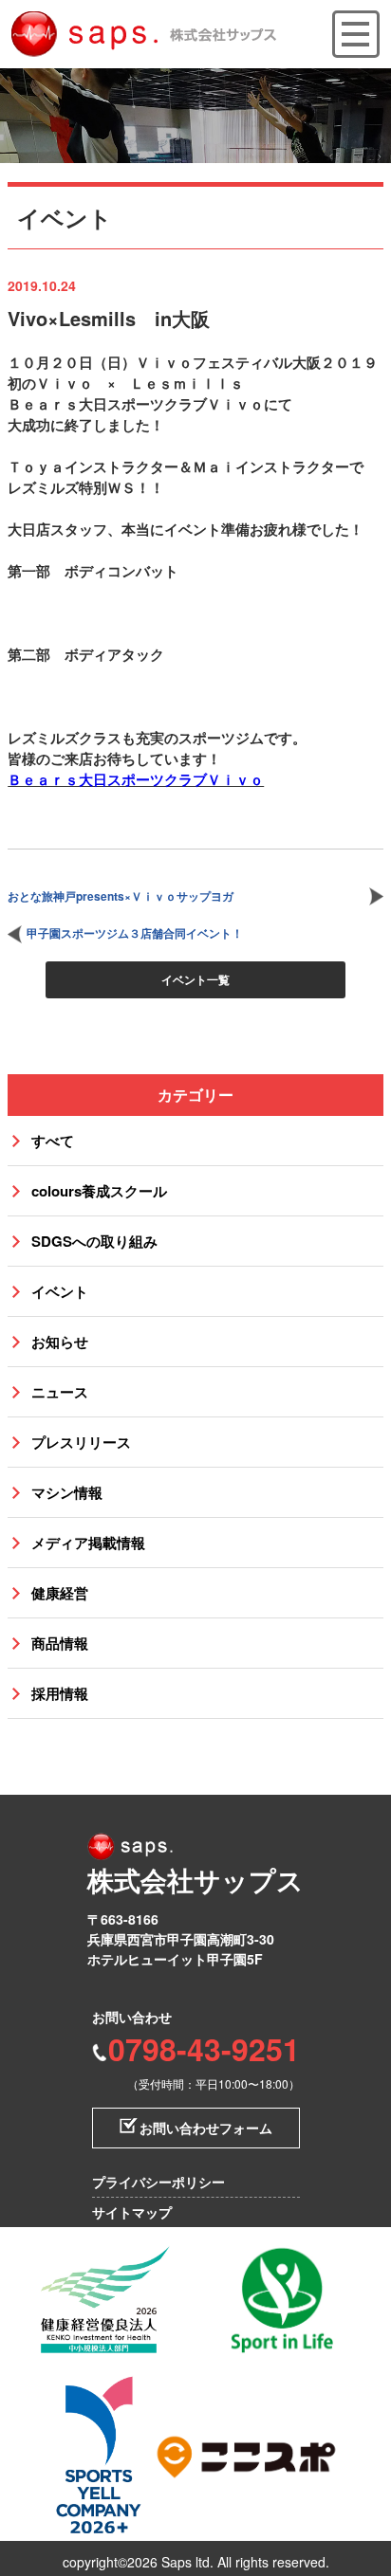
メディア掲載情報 (88, 1543)
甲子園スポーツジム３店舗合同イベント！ (135, 933)
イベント (60, 1291)
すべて (53, 1141)
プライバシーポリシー (158, 2182)
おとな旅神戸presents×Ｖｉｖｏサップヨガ (121, 896)
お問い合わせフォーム (206, 2128)
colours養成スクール (99, 1191)
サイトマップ (132, 2212)
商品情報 (60, 1643)
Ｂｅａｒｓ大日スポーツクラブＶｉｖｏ (136, 779)
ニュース (60, 1392)
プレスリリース (81, 1442)
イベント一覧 (195, 979)
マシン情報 (67, 1492)
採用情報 (60, 1693)
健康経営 (60, 1593)
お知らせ (60, 1342)
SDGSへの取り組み (94, 1241)
